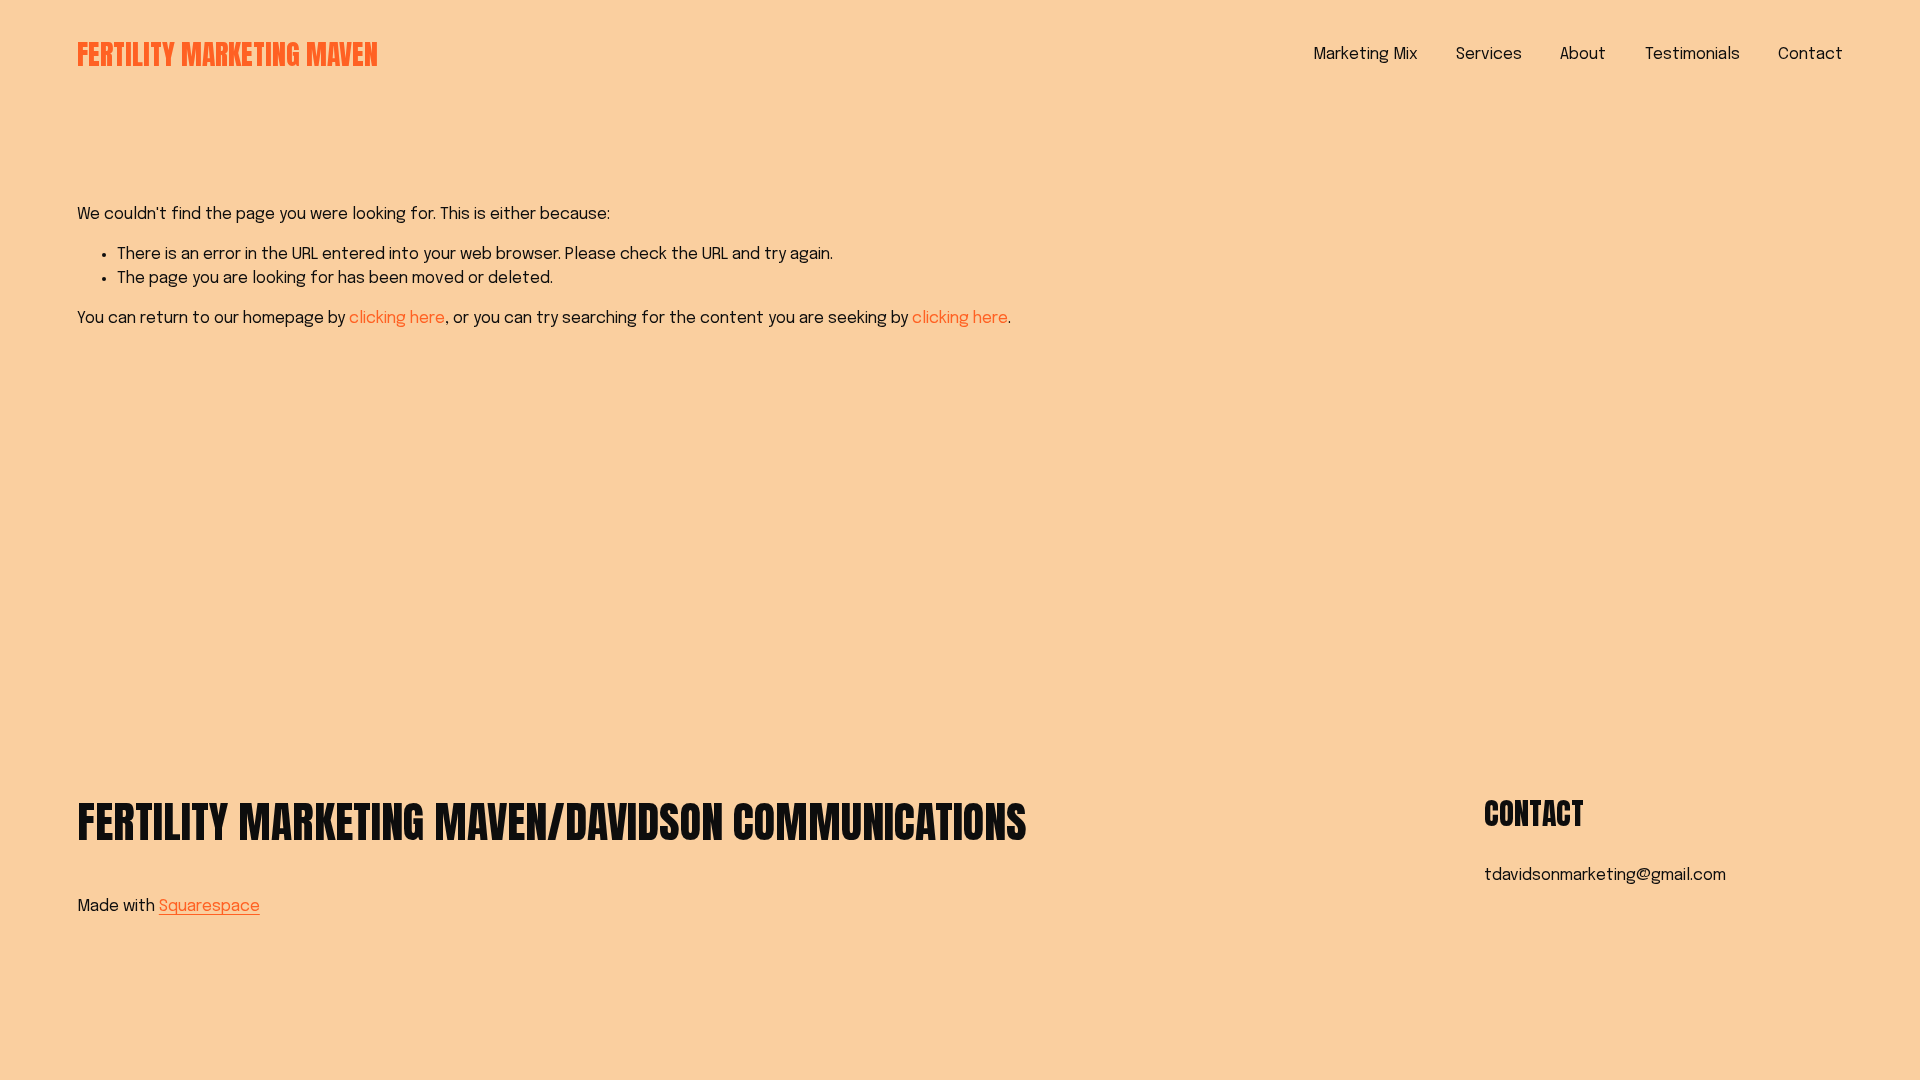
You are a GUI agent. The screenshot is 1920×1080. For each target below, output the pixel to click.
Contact (1810, 54)
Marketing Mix (1365, 54)
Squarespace (209, 906)
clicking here (397, 318)
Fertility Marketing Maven (227, 54)
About (1583, 54)
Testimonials (1692, 54)
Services (1489, 54)
